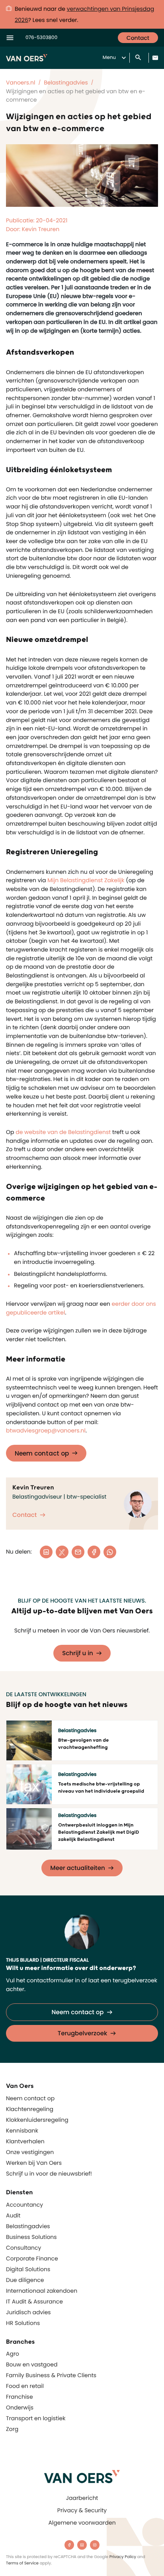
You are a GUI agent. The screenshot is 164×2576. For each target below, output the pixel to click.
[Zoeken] (139, 58)
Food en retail (25, 2386)
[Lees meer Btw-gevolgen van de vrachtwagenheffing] (29, 1740)
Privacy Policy (123, 2557)
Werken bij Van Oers (34, 2163)
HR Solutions (23, 2323)
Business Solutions (31, 2237)
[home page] (82, 2477)
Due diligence (25, 2280)
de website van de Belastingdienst (63, 1132)
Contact (138, 38)
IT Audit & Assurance (34, 2301)
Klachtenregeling (30, 2109)
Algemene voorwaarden (82, 2523)
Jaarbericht (82, 2498)
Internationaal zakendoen (42, 2291)
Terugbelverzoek (83, 2034)
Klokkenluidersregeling (37, 2120)
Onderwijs (20, 2407)
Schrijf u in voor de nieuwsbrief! (49, 2174)
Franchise (20, 2397)
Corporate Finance (32, 2258)
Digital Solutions (28, 2269)
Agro (13, 2354)
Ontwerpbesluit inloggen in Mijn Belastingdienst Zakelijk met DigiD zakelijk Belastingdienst (99, 1832)
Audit (13, 2215)
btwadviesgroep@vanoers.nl (46, 1430)
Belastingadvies (28, 2226)
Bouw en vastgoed (32, 2364)
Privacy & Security (82, 2510)
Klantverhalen (25, 2141)
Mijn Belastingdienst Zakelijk (86, 880)
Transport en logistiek (36, 2418)
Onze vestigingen (30, 2152)
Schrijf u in (78, 1653)
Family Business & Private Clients (51, 2375)
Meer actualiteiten (77, 1868)
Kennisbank (22, 2131)
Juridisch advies (28, 2312)
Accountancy (24, 2205)
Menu (109, 58)
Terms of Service (22, 2563)
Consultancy (23, 2248)
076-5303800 (41, 38)
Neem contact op (42, 1453)
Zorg (12, 2429)
